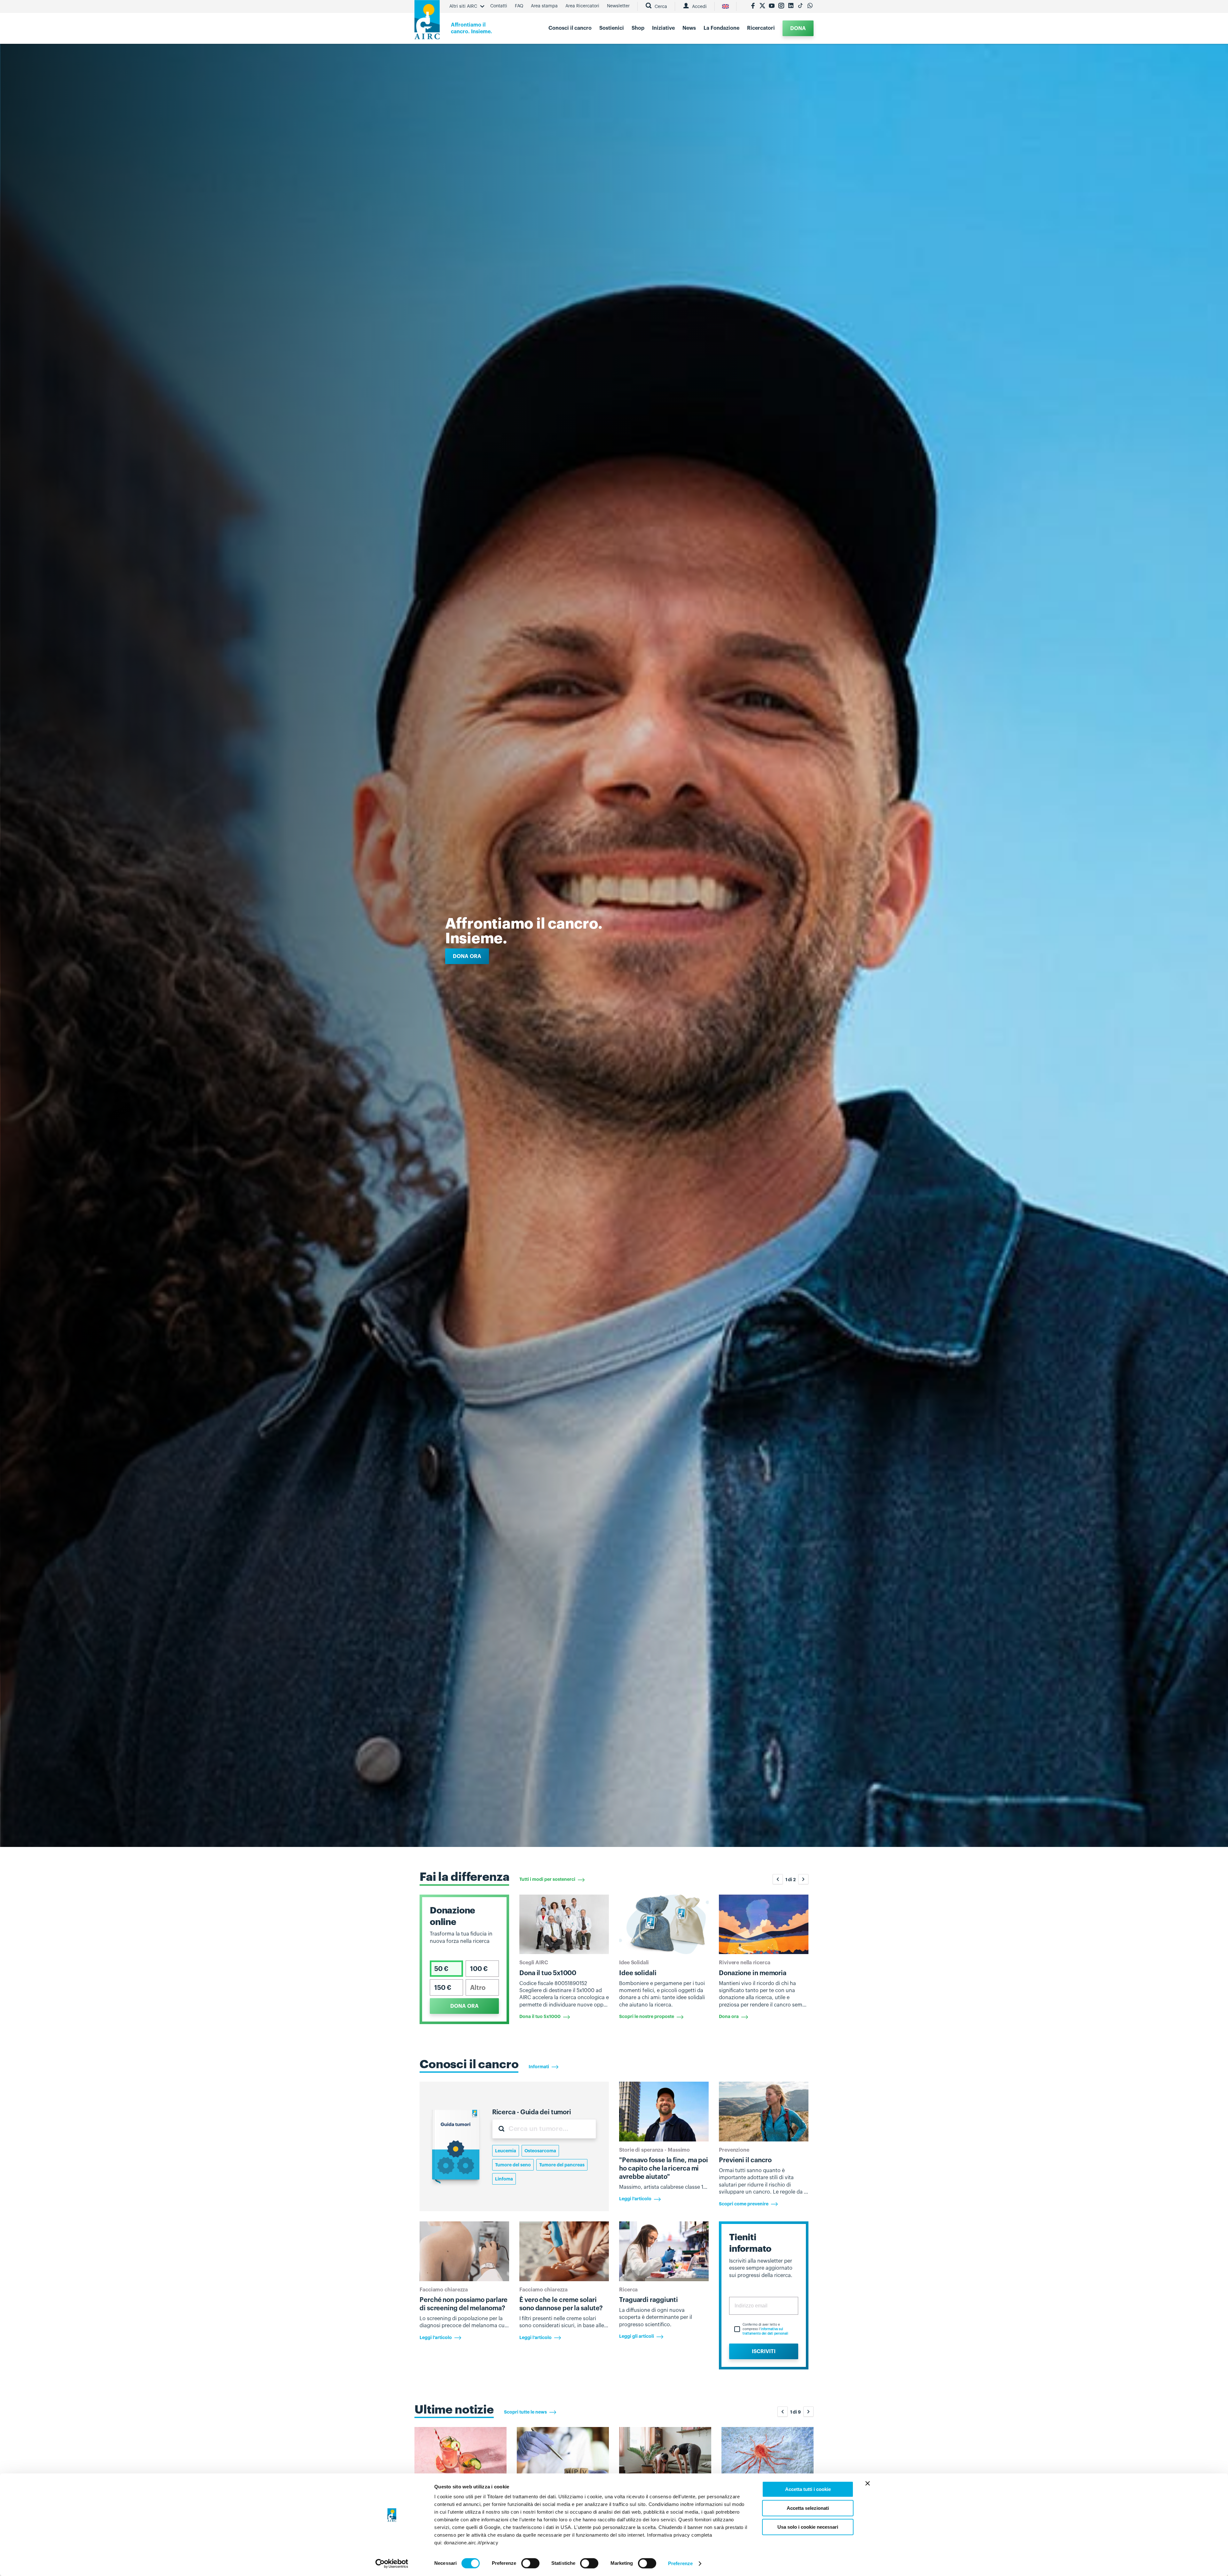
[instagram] (781, 6)
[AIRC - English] (725, 6)
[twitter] (762, 6)
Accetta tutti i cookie (808, 2489)
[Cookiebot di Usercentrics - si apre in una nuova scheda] (392, 2564)
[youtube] (772, 6)
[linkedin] (791, 6)
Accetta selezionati (808, 2508)
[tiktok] (800, 6)
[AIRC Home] (427, 22)
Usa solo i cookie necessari (808, 2527)
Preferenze (680, 2563)
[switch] (530, 2563)
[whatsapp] (810, 6)
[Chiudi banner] (868, 2483)
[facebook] (753, 6)
